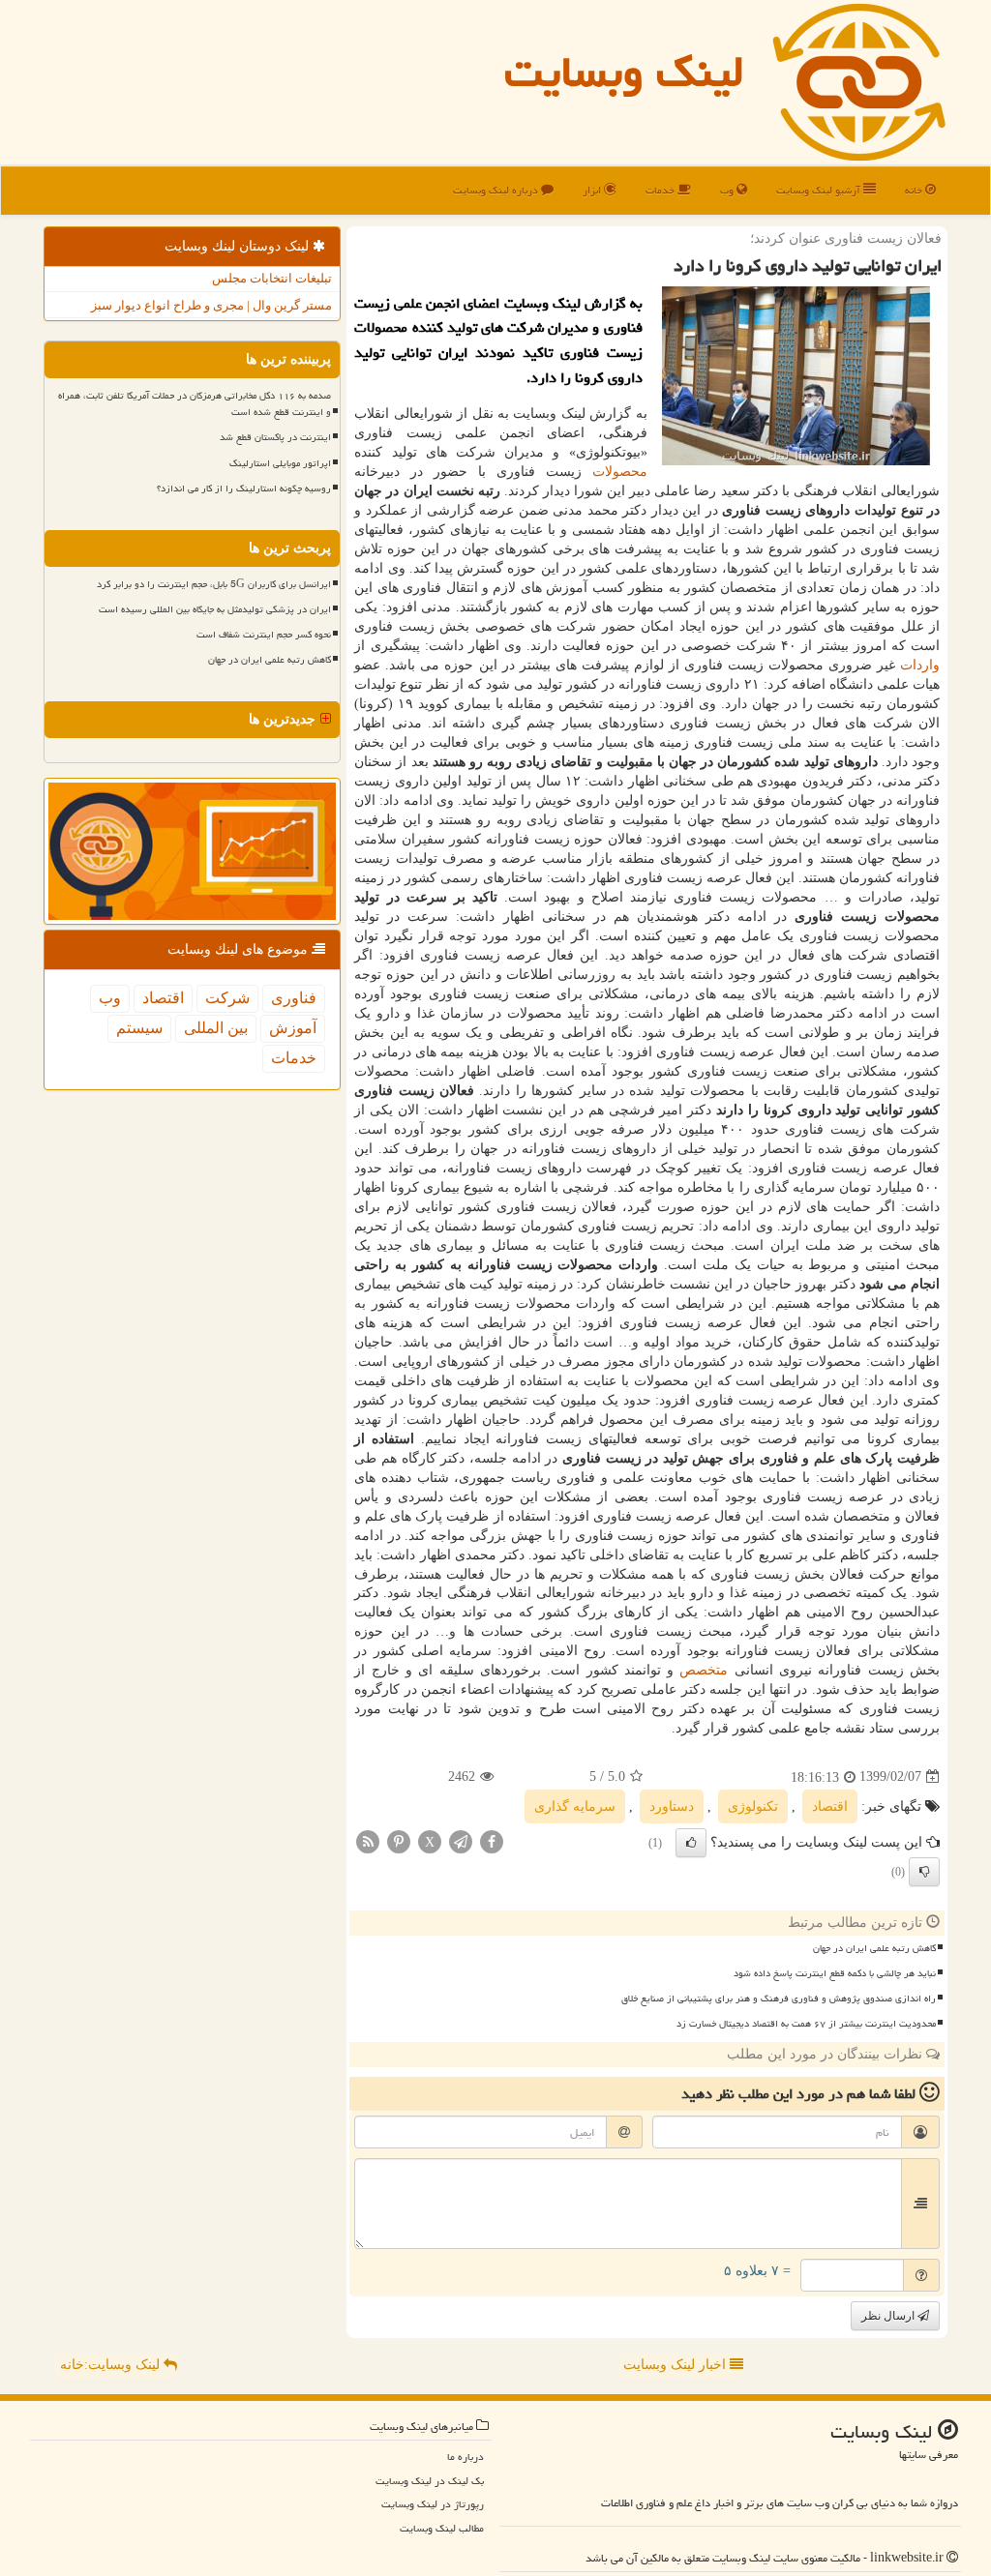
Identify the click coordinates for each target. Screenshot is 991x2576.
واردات (920, 665)
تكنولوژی (753, 1806)
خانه (915, 190)
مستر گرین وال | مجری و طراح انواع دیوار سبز (211, 305)
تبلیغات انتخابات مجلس (272, 278)
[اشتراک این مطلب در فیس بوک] (492, 1840)
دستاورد (672, 1806)
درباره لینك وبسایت (497, 190)
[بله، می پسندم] (691, 1843)
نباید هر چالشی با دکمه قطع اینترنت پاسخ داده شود (835, 1973)
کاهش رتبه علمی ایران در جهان (874, 1948)
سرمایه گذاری (575, 1806)
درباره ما (465, 2457)
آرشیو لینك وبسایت (820, 190)
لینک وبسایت (624, 72)
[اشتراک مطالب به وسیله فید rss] (368, 1840)
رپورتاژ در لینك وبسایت (433, 2504)
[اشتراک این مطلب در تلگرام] (461, 1840)
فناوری (294, 998)
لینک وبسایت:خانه (112, 2365)
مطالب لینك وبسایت (442, 2528)
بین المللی (216, 1028)
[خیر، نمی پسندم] (924, 1872)
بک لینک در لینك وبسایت (430, 2481)
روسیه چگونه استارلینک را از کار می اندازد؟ (244, 489)
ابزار (593, 190)
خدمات (661, 190)
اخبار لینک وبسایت (676, 2365)
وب (728, 190)
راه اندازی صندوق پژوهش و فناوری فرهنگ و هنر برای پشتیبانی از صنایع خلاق (779, 1999)
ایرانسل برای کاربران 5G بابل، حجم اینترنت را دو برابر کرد (214, 584)
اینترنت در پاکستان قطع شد (275, 437)
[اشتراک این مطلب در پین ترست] (399, 1840)
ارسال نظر (889, 2316)
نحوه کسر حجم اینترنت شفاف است (264, 635)
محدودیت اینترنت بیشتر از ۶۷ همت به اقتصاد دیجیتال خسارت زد (806, 2024)
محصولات (620, 472)
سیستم (139, 1028)
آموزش (293, 1028)
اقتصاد (830, 1806)
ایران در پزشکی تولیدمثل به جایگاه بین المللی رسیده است (215, 609)
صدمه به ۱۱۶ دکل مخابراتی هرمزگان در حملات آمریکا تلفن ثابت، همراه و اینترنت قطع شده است (195, 404)
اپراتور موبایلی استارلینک (280, 463)
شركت (227, 998)
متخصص (704, 1670)
